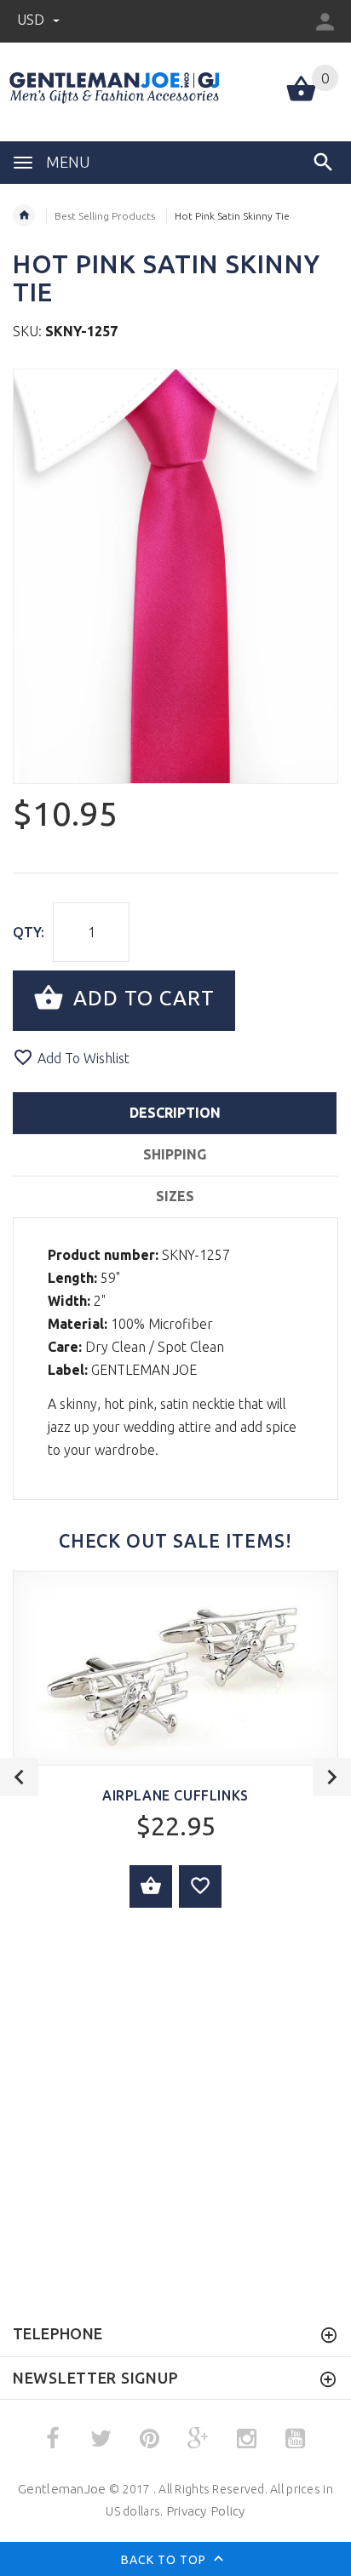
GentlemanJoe (62, 2489)
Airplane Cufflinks (175, 1795)
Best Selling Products (105, 216)
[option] (175, 576)
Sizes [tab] (175, 1196)
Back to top (165, 2560)
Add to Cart (141, 999)
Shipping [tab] (175, 1154)
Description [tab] (175, 1113)
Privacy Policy (206, 2511)
